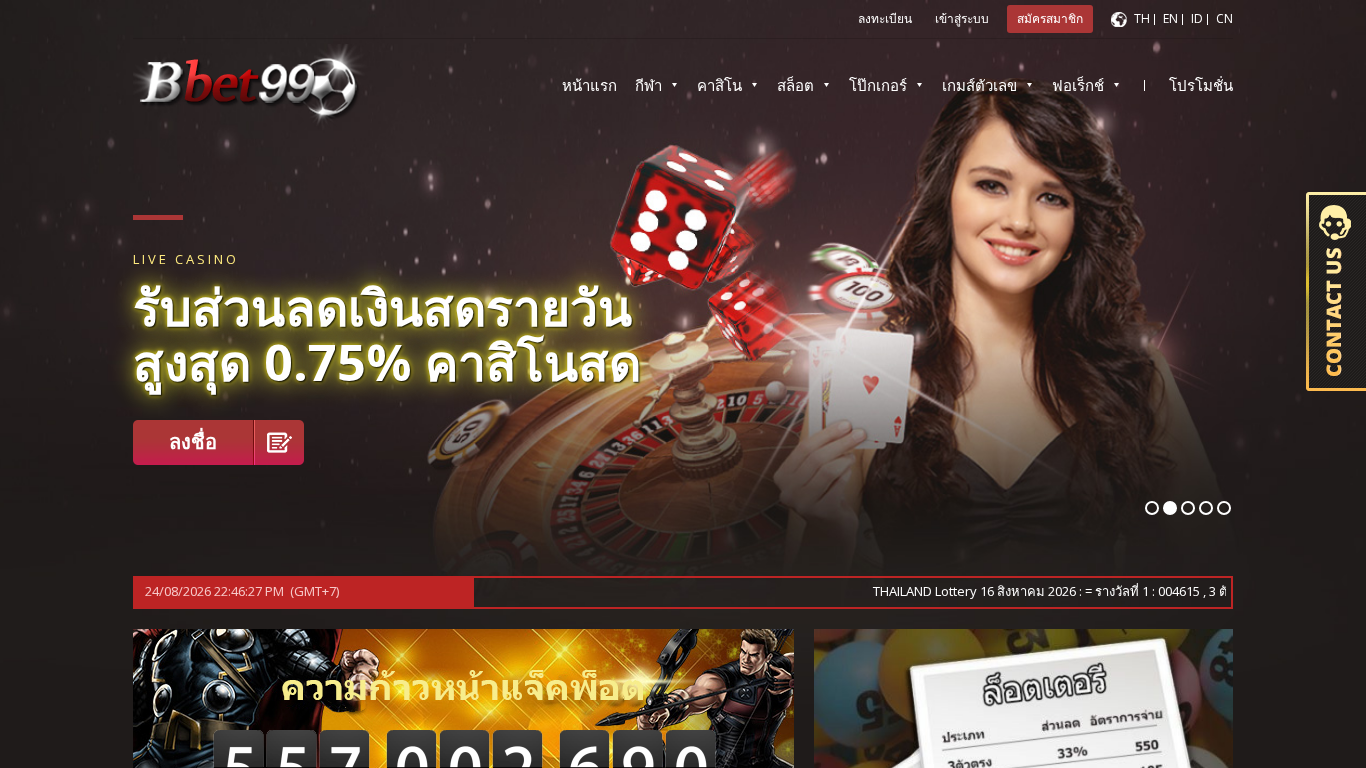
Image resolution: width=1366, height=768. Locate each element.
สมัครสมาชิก (1050, 18)
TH (1142, 18)
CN (1224, 18)
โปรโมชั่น (1201, 85)
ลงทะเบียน (885, 18)
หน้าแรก (589, 85)
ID (1197, 18)
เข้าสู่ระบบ (962, 18)
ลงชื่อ (193, 441)
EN (1170, 18)
